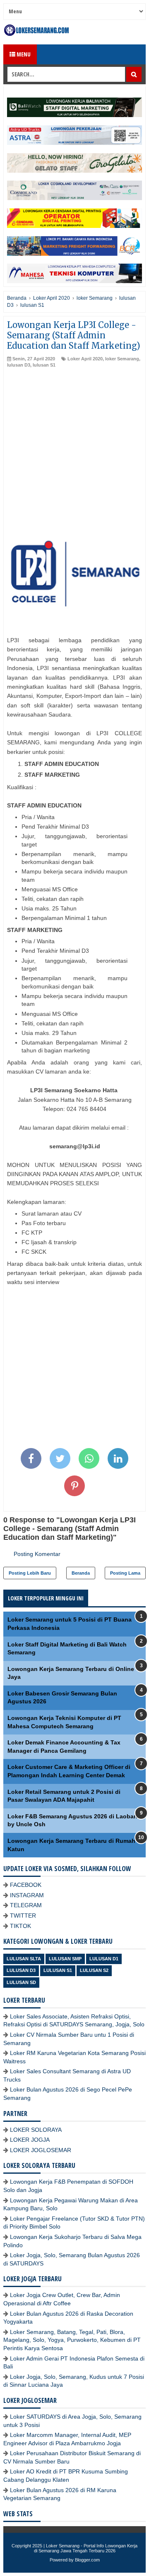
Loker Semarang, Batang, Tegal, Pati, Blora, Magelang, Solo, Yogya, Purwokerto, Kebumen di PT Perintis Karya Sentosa (72, 2340)
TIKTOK (20, 1926)
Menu (23, 54)
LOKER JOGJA (30, 2140)
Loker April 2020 (85, 359)
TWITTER (23, 1915)
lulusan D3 (19, 365)
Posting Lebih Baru (30, 1573)
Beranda (81, 1573)
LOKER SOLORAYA (36, 2130)
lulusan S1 (44, 365)
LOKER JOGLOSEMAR (41, 2150)
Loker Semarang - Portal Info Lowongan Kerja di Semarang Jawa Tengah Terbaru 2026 (86, 2548)
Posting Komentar (37, 1554)
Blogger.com (87, 2560)
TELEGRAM (26, 1905)
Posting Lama (125, 1573)
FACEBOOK (26, 1885)
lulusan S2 (94, 1970)
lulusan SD (21, 1982)
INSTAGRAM (27, 1895)
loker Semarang (122, 359)
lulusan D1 (104, 1959)
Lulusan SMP (65, 1959)
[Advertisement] (74, 448)
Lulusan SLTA (24, 1959)
